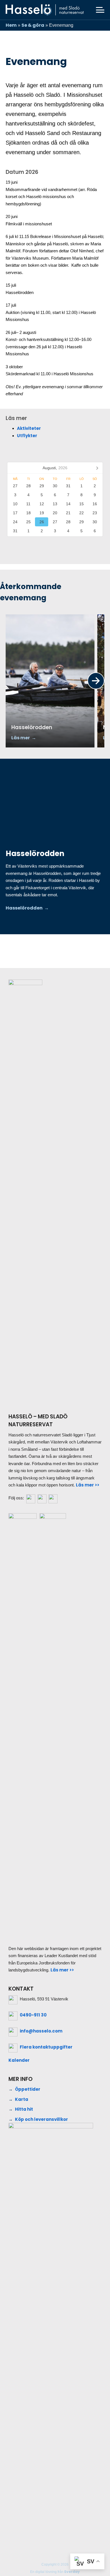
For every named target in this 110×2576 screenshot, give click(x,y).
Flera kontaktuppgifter (46, 2047)
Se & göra (33, 25)
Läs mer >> (88, 1485)
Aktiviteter (29, 428)
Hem (11, 25)
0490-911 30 (33, 2015)
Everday (72, 2572)
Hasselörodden (24, 908)
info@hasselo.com (41, 2031)
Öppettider (28, 2089)
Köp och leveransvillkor (41, 2119)
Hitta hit (24, 2109)
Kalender (19, 2060)
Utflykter (27, 436)
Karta (22, 2099)
